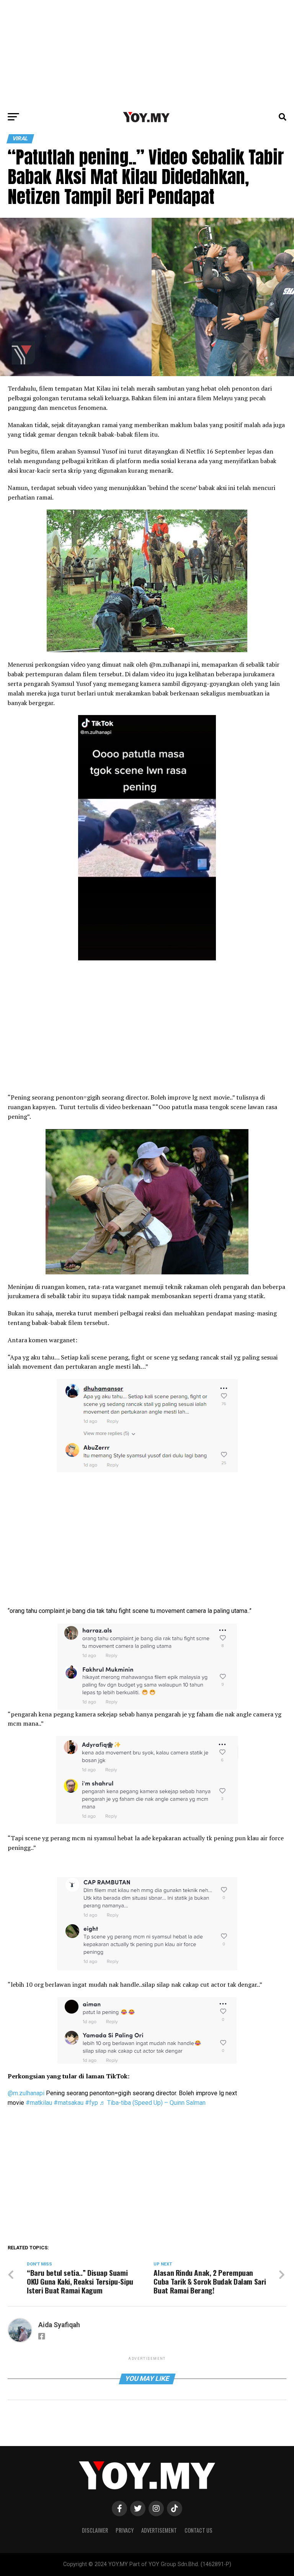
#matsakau (69, 2103)
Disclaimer (95, 2530)
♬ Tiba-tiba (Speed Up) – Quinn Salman (153, 2103)
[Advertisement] (147, 54)
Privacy (125, 2530)
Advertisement (159, 2530)
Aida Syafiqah (59, 2325)
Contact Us (198, 2530)
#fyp (91, 2103)
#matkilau (39, 2103)
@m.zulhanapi (26, 2093)
